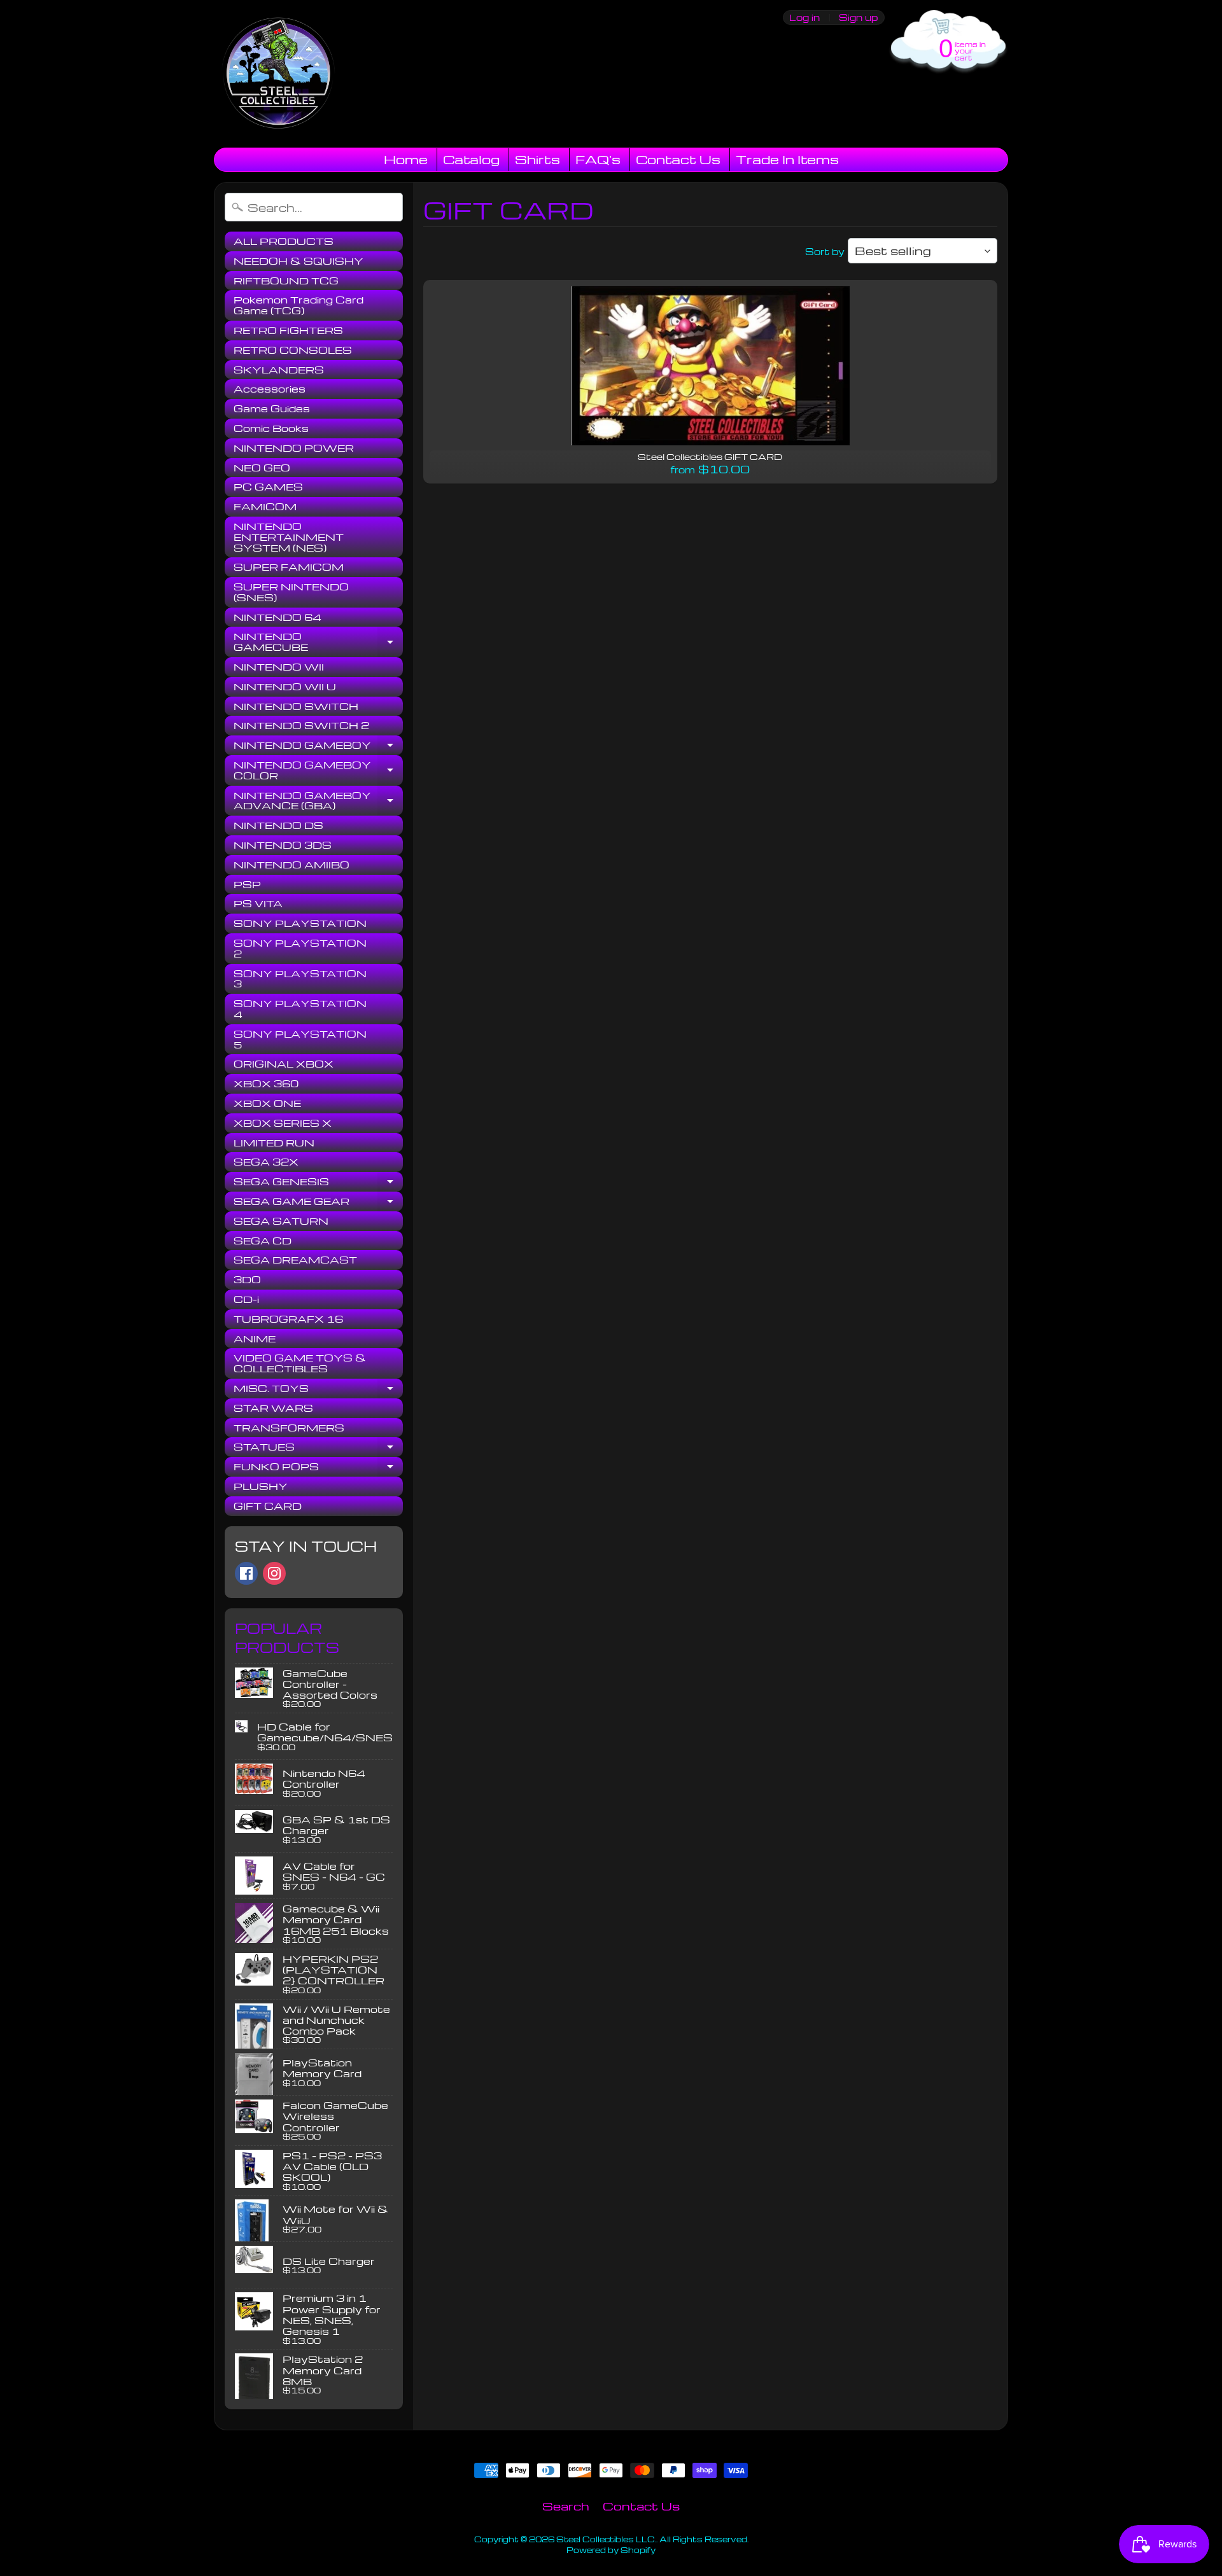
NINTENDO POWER (294, 448)
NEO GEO (262, 468)
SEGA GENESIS (318, 1183)
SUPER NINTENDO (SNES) (291, 592)
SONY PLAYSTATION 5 (300, 1039)
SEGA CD (263, 1241)
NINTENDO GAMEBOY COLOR (318, 771)
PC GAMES (268, 487)
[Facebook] (246, 1573)
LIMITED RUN (274, 1143)
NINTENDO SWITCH (296, 706)
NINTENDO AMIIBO (291, 865)
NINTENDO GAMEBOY (318, 747)
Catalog (471, 159)
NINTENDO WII (279, 667)
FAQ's (598, 159)
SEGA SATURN (281, 1221)
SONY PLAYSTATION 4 (300, 1009)
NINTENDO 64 (277, 617)
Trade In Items (787, 159)
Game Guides (272, 408)
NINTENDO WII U (285, 686)
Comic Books (271, 428)
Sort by (825, 251)
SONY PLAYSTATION (300, 923)
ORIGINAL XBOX (284, 1064)
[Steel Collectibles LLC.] (278, 74)
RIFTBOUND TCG (286, 281)
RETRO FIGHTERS (288, 330)
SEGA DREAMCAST (295, 1260)
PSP (247, 884)
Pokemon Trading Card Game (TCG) (298, 305)
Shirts (537, 159)
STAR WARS (273, 1408)
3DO (247, 1279)
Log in (804, 17)
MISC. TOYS (318, 1390)
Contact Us (678, 159)
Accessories (270, 389)
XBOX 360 (266, 1083)
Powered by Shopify (611, 2550)
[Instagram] (274, 1573)
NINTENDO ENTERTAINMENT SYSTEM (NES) (289, 537)
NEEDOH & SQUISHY (298, 261)
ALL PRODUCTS (284, 241)
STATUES (318, 1449)
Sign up (858, 17)
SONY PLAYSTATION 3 (300, 979)
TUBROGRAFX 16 (288, 1319)
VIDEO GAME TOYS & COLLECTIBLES (300, 1363)
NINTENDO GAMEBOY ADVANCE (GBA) (318, 801)
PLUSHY (261, 1486)
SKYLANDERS (279, 370)
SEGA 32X (266, 1162)
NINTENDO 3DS (283, 845)
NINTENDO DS (278, 825)
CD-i (246, 1299)
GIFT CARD (268, 1506)
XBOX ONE (267, 1103)
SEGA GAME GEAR (318, 1203)
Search (566, 2506)
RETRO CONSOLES (293, 350)
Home (406, 159)
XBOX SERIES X (283, 1123)
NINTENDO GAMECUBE (318, 642)
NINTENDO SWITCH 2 (301, 725)
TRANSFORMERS (289, 1428)
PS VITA (258, 903)
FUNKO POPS (318, 1468)
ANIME (255, 1339)
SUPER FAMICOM (289, 567)
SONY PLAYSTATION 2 (300, 948)
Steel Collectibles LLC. (606, 2539)
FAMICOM (265, 506)
